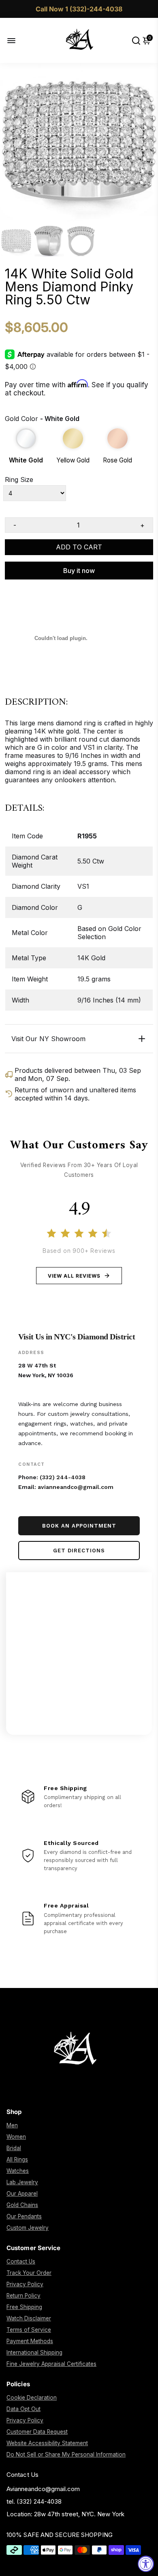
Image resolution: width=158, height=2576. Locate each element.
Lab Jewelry (22, 2182)
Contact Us (21, 2261)
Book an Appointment (79, 1526)
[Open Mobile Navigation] (18, 40)
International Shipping (34, 2352)
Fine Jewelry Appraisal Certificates (51, 2364)
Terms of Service (29, 2330)
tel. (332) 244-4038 (34, 2501)
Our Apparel (22, 2194)
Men (12, 2125)
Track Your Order (29, 2273)
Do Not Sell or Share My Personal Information (66, 2454)
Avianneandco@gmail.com (43, 2489)
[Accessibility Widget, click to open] (146, 2564)
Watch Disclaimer (29, 2318)
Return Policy (23, 2296)
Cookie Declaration (32, 2398)
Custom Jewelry (28, 2228)
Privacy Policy (25, 2284)
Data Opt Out (23, 2409)
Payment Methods (30, 2341)
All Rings (17, 2159)
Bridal (14, 2148)
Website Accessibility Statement (47, 2443)
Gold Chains (22, 2205)
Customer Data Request (37, 2432)
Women (16, 2137)
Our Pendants (24, 2216)
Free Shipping (24, 2307)
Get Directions (79, 1551)
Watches (18, 2171)
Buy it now (79, 571)
